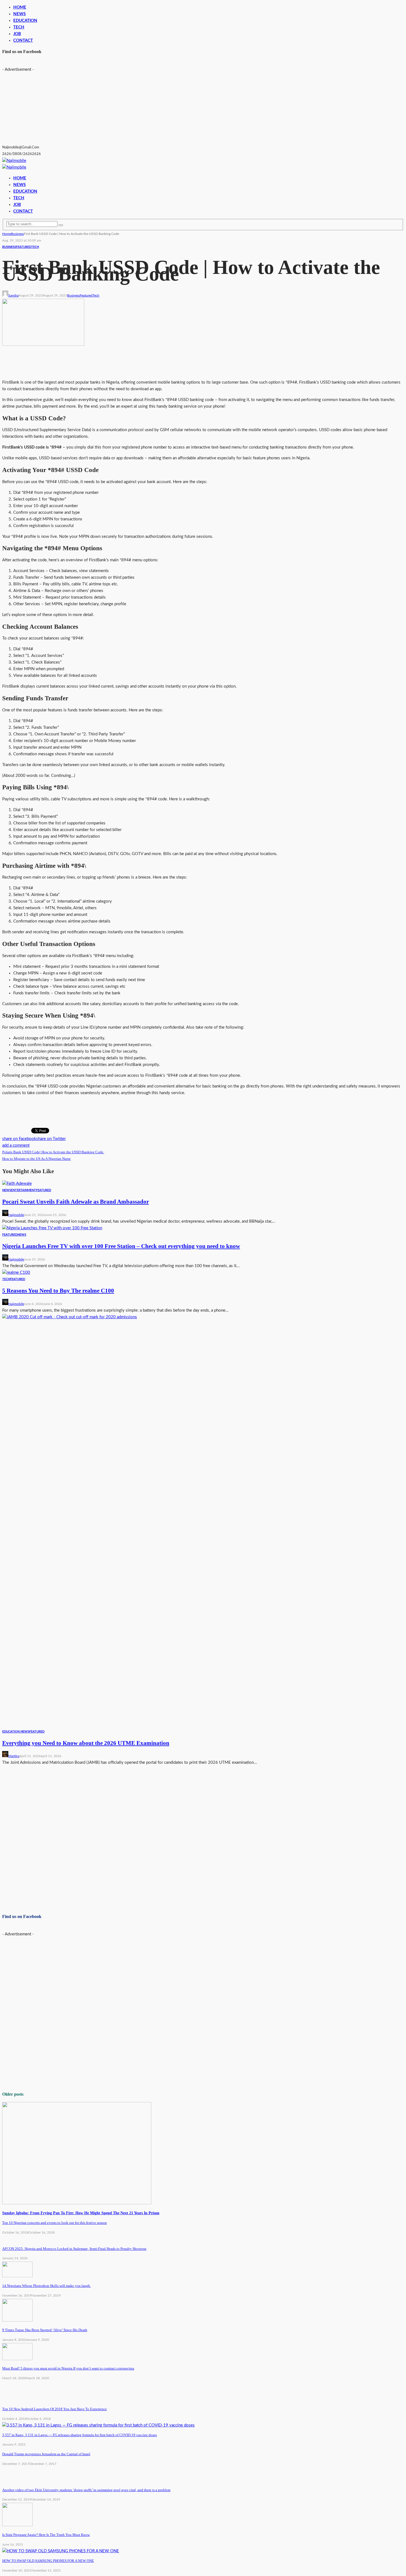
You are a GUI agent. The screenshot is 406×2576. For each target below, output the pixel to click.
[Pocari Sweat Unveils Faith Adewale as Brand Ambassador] (17, 1184)
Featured (24, 247)
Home (20, 7)
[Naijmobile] (14, 161)
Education (25, 21)
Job (17, 34)
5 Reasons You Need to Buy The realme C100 (58, 1291)
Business (9, 247)
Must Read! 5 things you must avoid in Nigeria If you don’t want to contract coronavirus (68, 2368)
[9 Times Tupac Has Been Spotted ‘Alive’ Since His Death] (17, 2320)
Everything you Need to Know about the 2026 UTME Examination (86, 1743)
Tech (35, 247)
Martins (14, 1756)
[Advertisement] (44, 108)
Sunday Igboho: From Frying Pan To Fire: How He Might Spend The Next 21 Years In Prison (81, 2213)
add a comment (16, 1145)
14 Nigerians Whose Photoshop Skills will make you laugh (47, 2286)
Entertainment (23, 1190)
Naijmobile (16, 1215)
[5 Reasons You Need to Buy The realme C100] (16, 1273)
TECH (19, 27)
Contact (23, 40)
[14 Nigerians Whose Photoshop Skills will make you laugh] (17, 2276)
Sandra (13, 295)
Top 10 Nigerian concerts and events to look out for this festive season (55, 2223)
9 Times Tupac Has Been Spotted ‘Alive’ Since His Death (45, 2330)
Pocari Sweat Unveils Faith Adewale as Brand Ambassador (76, 1202)
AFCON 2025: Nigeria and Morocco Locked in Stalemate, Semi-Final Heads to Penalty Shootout (74, 2249)
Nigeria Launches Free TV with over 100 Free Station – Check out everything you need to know (121, 1246)
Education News (16, 1732)
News (19, 14)
